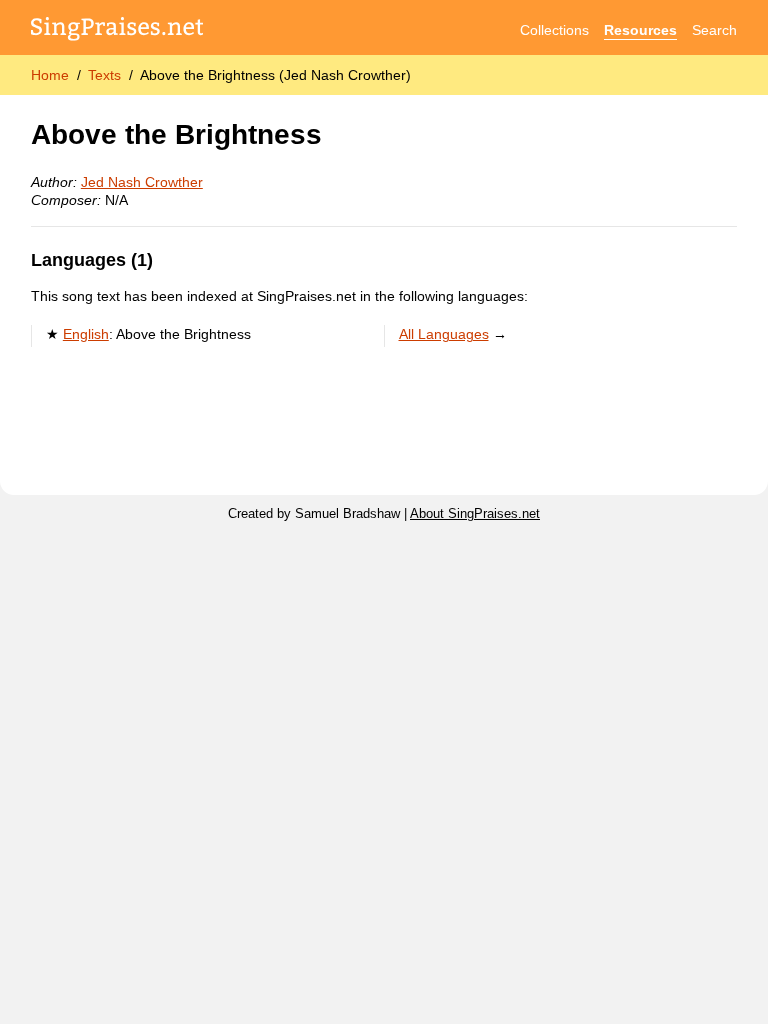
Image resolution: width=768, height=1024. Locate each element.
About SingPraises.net (475, 514)
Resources (640, 30)
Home (50, 75)
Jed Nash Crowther (142, 182)
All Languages (444, 334)
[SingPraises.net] (117, 30)
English (86, 334)
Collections (554, 30)
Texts (104, 75)
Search (714, 30)
